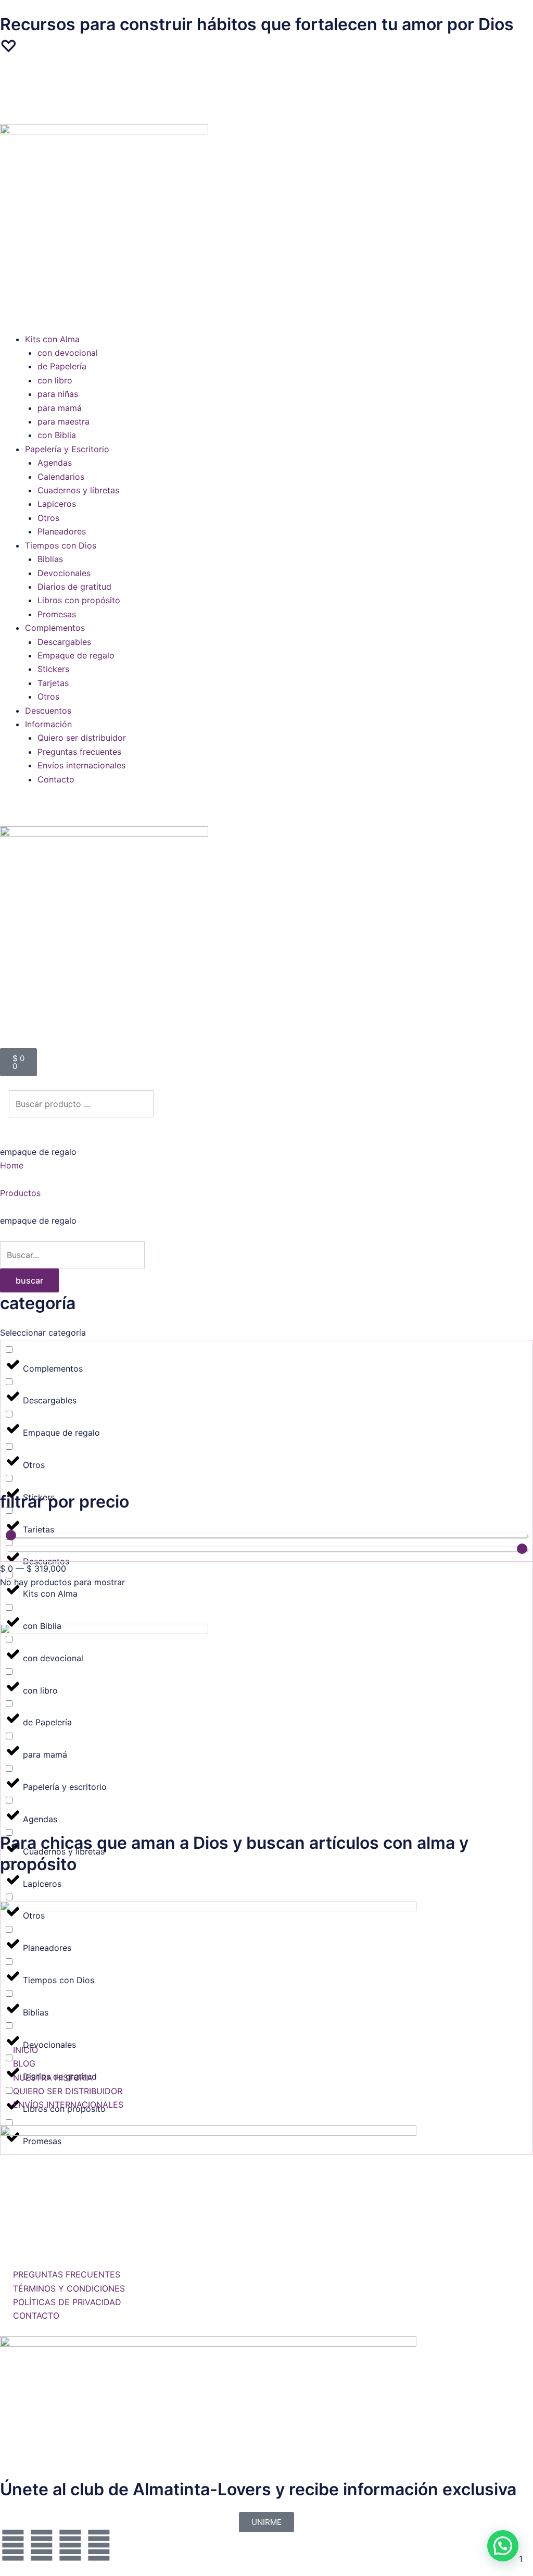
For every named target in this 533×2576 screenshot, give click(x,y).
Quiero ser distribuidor (82, 738)
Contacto (56, 779)
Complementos (55, 628)
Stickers (53, 669)
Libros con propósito (79, 600)
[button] (266, 89)
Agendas (55, 463)
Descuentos (48, 711)
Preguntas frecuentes (79, 752)
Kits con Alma (52, 339)
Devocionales (64, 573)
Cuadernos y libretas (78, 490)
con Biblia (57, 435)
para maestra (64, 421)
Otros (48, 518)
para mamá (60, 408)
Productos (20, 1193)
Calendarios (61, 477)
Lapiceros (57, 504)
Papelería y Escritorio (67, 449)
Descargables (64, 642)
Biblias (50, 559)
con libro (55, 380)
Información (48, 724)
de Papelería (62, 366)
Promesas (57, 614)
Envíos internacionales (81, 765)
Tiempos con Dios (61, 545)
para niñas (58, 394)
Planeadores (62, 531)
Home (12, 1165)
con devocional (68, 353)
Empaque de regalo (76, 655)
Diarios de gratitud (74, 587)
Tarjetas (53, 683)
